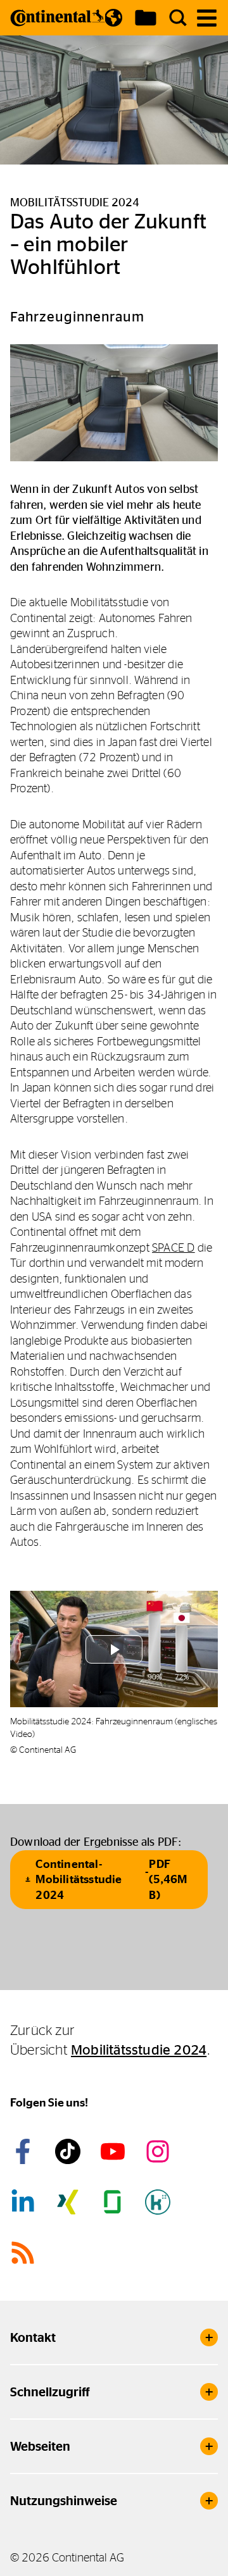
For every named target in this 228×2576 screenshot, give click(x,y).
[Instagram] (160, 2151)
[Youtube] (115, 2151)
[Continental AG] (58, 18)
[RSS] (25, 2253)
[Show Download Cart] (146, 18)
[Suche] (178, 18)
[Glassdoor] (115, 2202)
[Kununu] (160, 2202)
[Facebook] (25, 2151)
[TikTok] (70, 2151)
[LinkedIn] (25, 2202)
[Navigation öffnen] (207, 18)
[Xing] (70, 2202)
